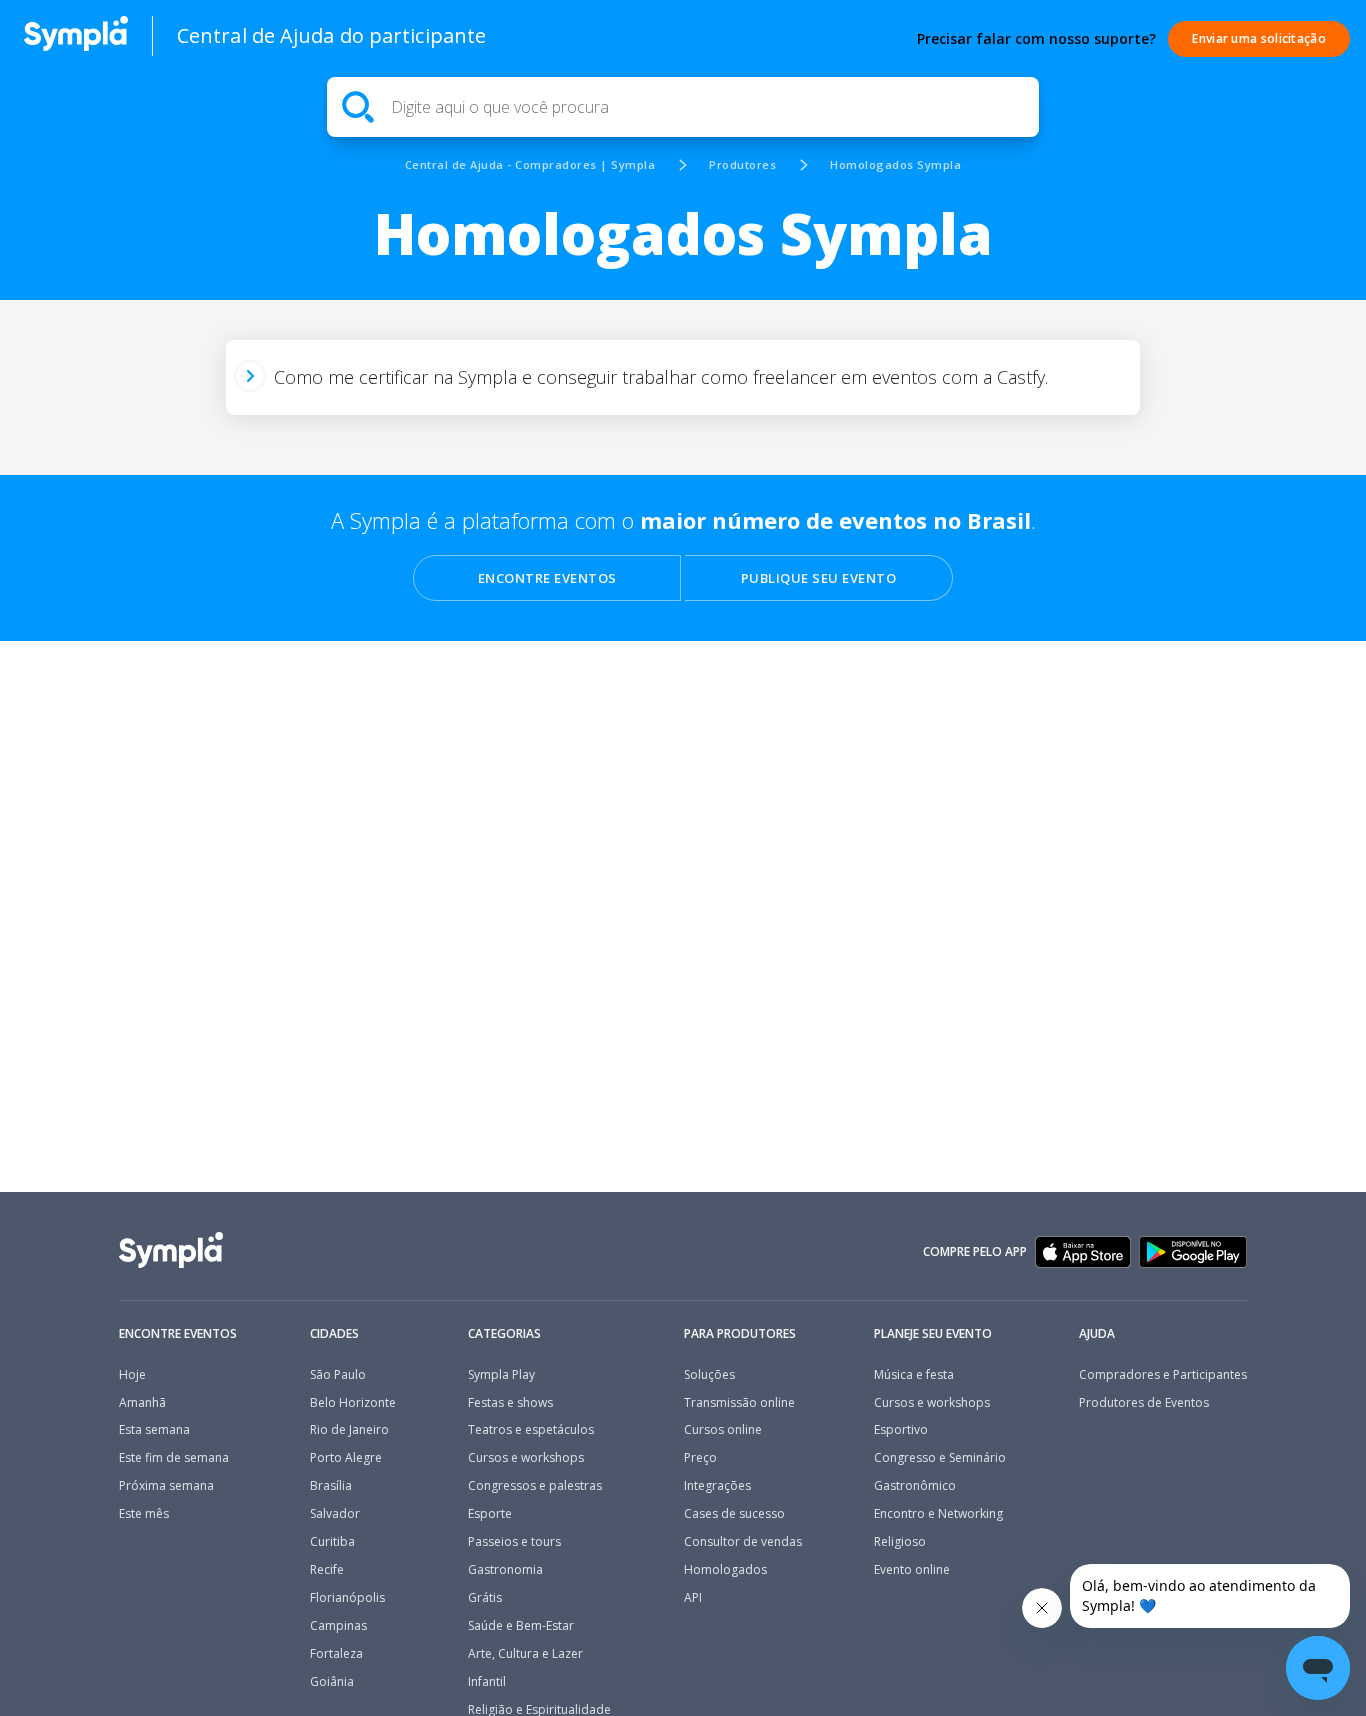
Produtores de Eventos (1144, 1403)
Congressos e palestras (535, 1486)
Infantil (487, 1682)
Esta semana (154, 1430)
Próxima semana (166, 1486)
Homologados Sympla (895, 164)
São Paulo (338, 1375)
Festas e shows (510, 1403)
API (693, 1598)
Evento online (912, 1570)
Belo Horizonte (353, 1403)
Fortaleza (336, 1654)
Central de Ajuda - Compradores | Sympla (530, 164)
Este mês (144, 1514)
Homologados (725, 1570)
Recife (327, 1570)
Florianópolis (347, 1598)
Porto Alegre (346, 1458)
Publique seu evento (819, 578)
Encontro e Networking (938, 1514)
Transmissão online (739, 1403)
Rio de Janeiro (349, 1430)
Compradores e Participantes (1163, 1375)
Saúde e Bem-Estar (521, 1626)
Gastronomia (505, 1570)
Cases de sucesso (734, 1514)
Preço (700, 1458)
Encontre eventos (547, 578)
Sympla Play (501, 1375)
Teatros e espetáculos (531, 1430)
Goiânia (332, 1682)
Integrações (717, 1486)
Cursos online (723, 1430)
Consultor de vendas (743, 1542)
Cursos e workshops (526, 1458)
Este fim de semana (174, 1458)
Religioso (900, 1542)
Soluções (709, 1375)
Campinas (338, 1626)
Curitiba (332, 1542)
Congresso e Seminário (940, 1458)
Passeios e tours (514, 1542)
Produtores (742, 164)
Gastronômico (915, 1486)
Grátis (485, 1598)
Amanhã (142, 1403)
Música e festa (914, 1375)
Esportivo (901, 1430)
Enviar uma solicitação (1259, 38)
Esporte (490, 1514)
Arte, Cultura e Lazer (525, 1654)
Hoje (132, 1375)
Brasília (331, 1486)
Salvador (335, 1514)
